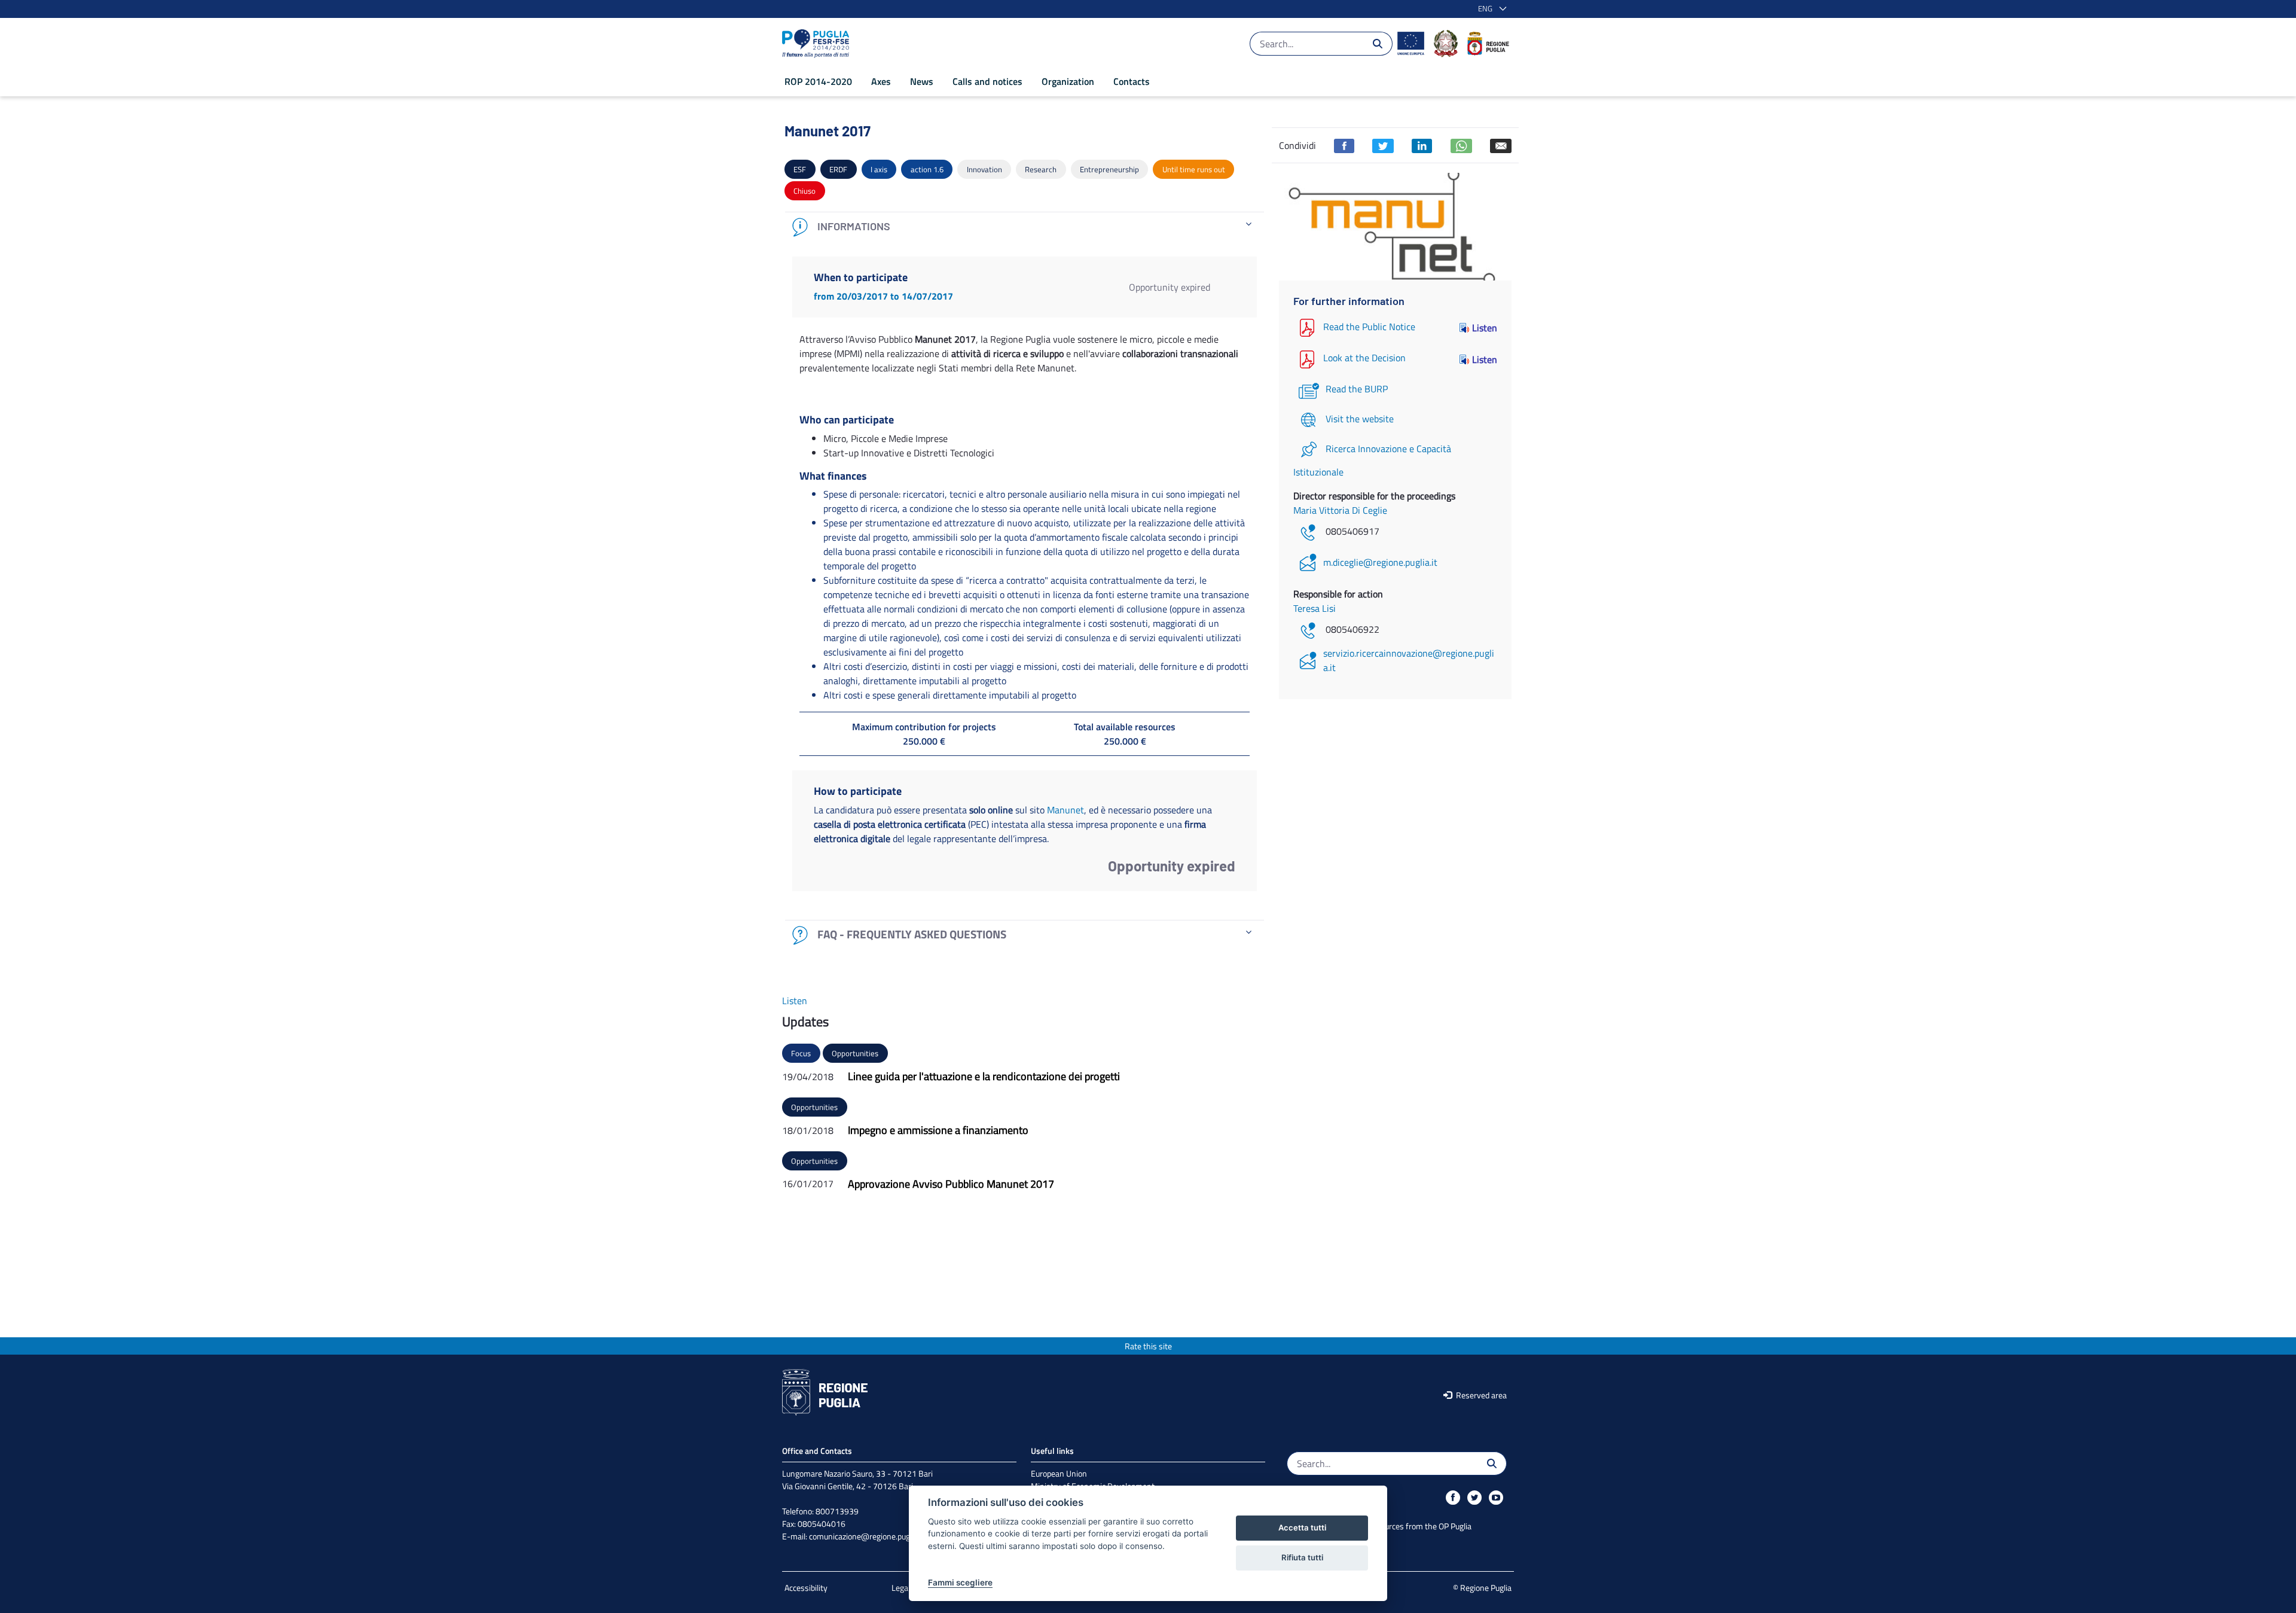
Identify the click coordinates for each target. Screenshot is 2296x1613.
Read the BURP (1357, 389)
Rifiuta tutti (1302, 1557)
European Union (1059, 1473)
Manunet (1065, 810)
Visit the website (1360, 419)
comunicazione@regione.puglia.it (867, 1536)
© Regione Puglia (1482, 1588)
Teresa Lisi (1315, 608)
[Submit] (1378, 44)
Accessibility (806, 1588)
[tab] (1025, 227)
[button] (1490, 9)
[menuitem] (818, 81)
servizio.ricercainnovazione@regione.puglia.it (1409, 660)
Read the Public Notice (1369, 327)
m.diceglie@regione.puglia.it (1380, 562)
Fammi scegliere (960, 1582)
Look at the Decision (1364, 358)
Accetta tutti (1302, 1527)
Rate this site (1148, 1346)
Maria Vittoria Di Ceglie (1340, 510)
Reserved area (1480, 1395)
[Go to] (818, 44)
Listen (1485, 328)
